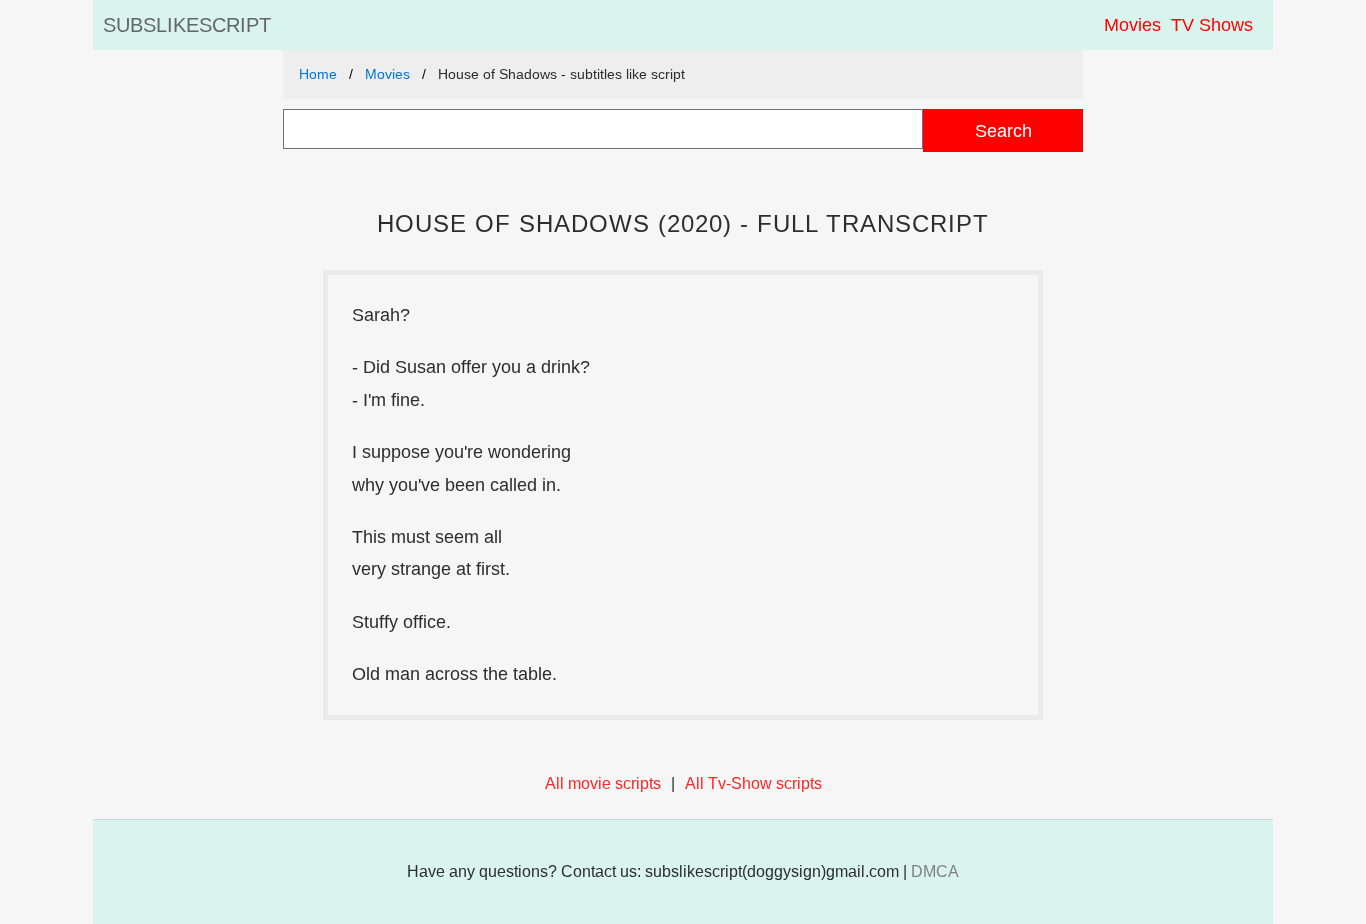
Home (318, 74)
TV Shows (1212, 25)
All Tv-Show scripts (753, 783)
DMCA (935, 871)
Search (1003, 130)
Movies (1132, 25)
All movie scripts (603, 783)
